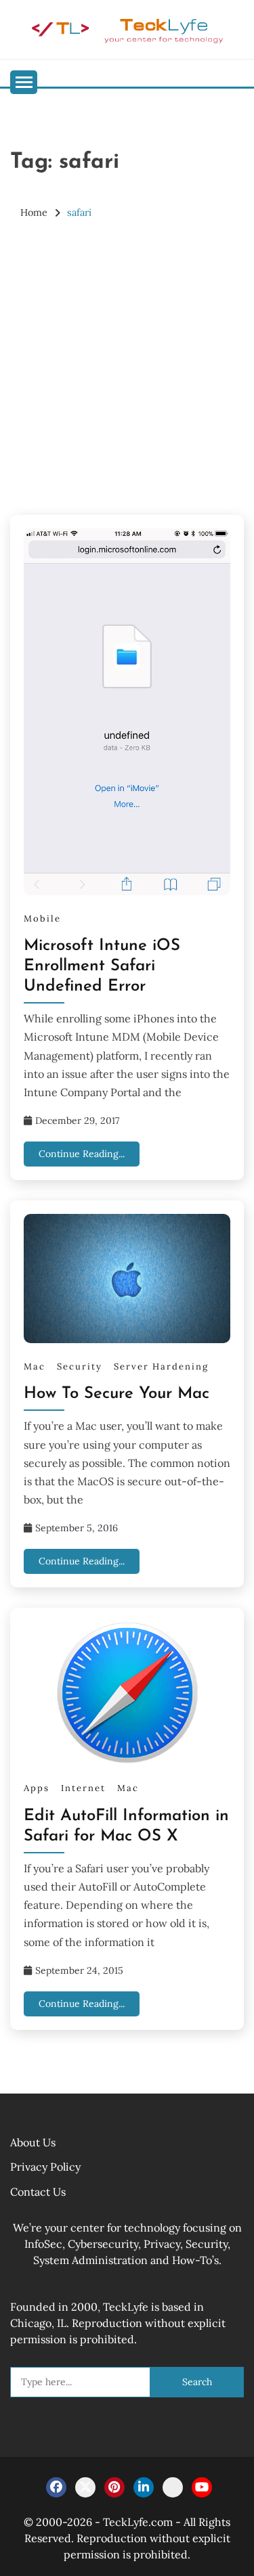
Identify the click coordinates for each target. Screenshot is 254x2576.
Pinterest (114, 2487)
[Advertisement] (127, 368)
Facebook (56, 2487)
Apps (37, 1788)
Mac (35, 1366)
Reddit (173, 2487)
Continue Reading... (82, 1154)
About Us (33, 2142)
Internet (83, 1788)
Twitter (85, 2487)
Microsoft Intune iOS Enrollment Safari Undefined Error (102, 966)
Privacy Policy (45, 2167)
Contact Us (38, 2192)
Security (80, 1366)
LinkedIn (144, 2487)
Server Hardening (161, 1366)
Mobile (42, 919)
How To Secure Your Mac (117, 1394)
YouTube (202, 2487)
